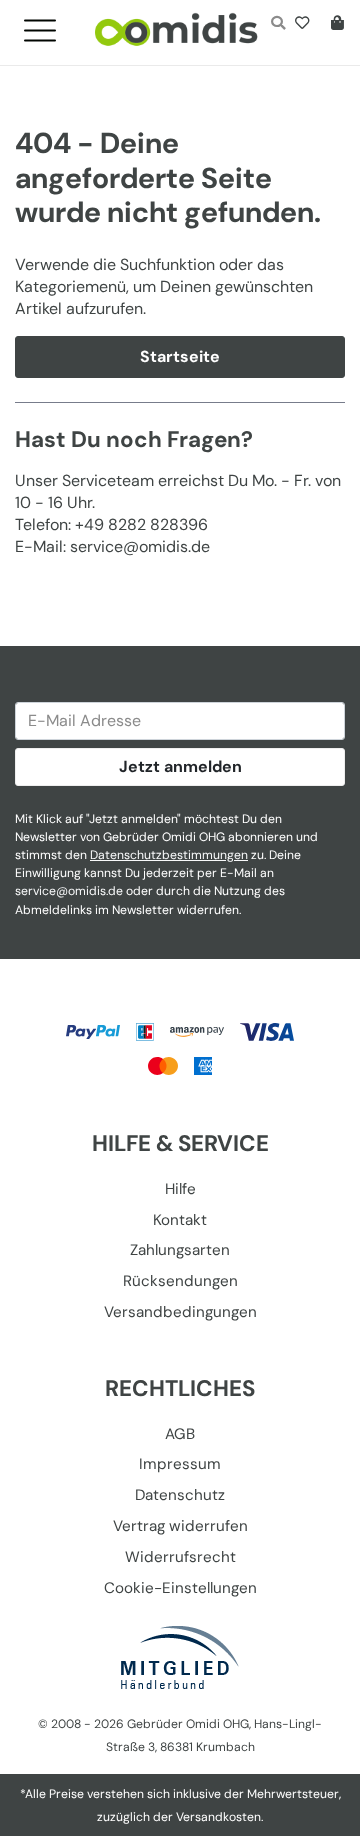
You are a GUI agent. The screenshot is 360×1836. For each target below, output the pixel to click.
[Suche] (277, 25)
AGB (180, 1434)
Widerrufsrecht (180, 1557)
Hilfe (180, 1189)
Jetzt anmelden (180, 766)
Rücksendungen (180, 1281)
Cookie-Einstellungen (180, 1588)
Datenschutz (180, 1495)
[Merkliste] (306, 25)
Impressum (180, 1464)
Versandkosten (218, 1817)
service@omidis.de (69, 891)
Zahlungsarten (180, 1250)
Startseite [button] (180, 356)
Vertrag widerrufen (180, 1526)
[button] (48, 25)
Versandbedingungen (180, 1312)
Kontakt (180, 1220)
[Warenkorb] (333, 25)
